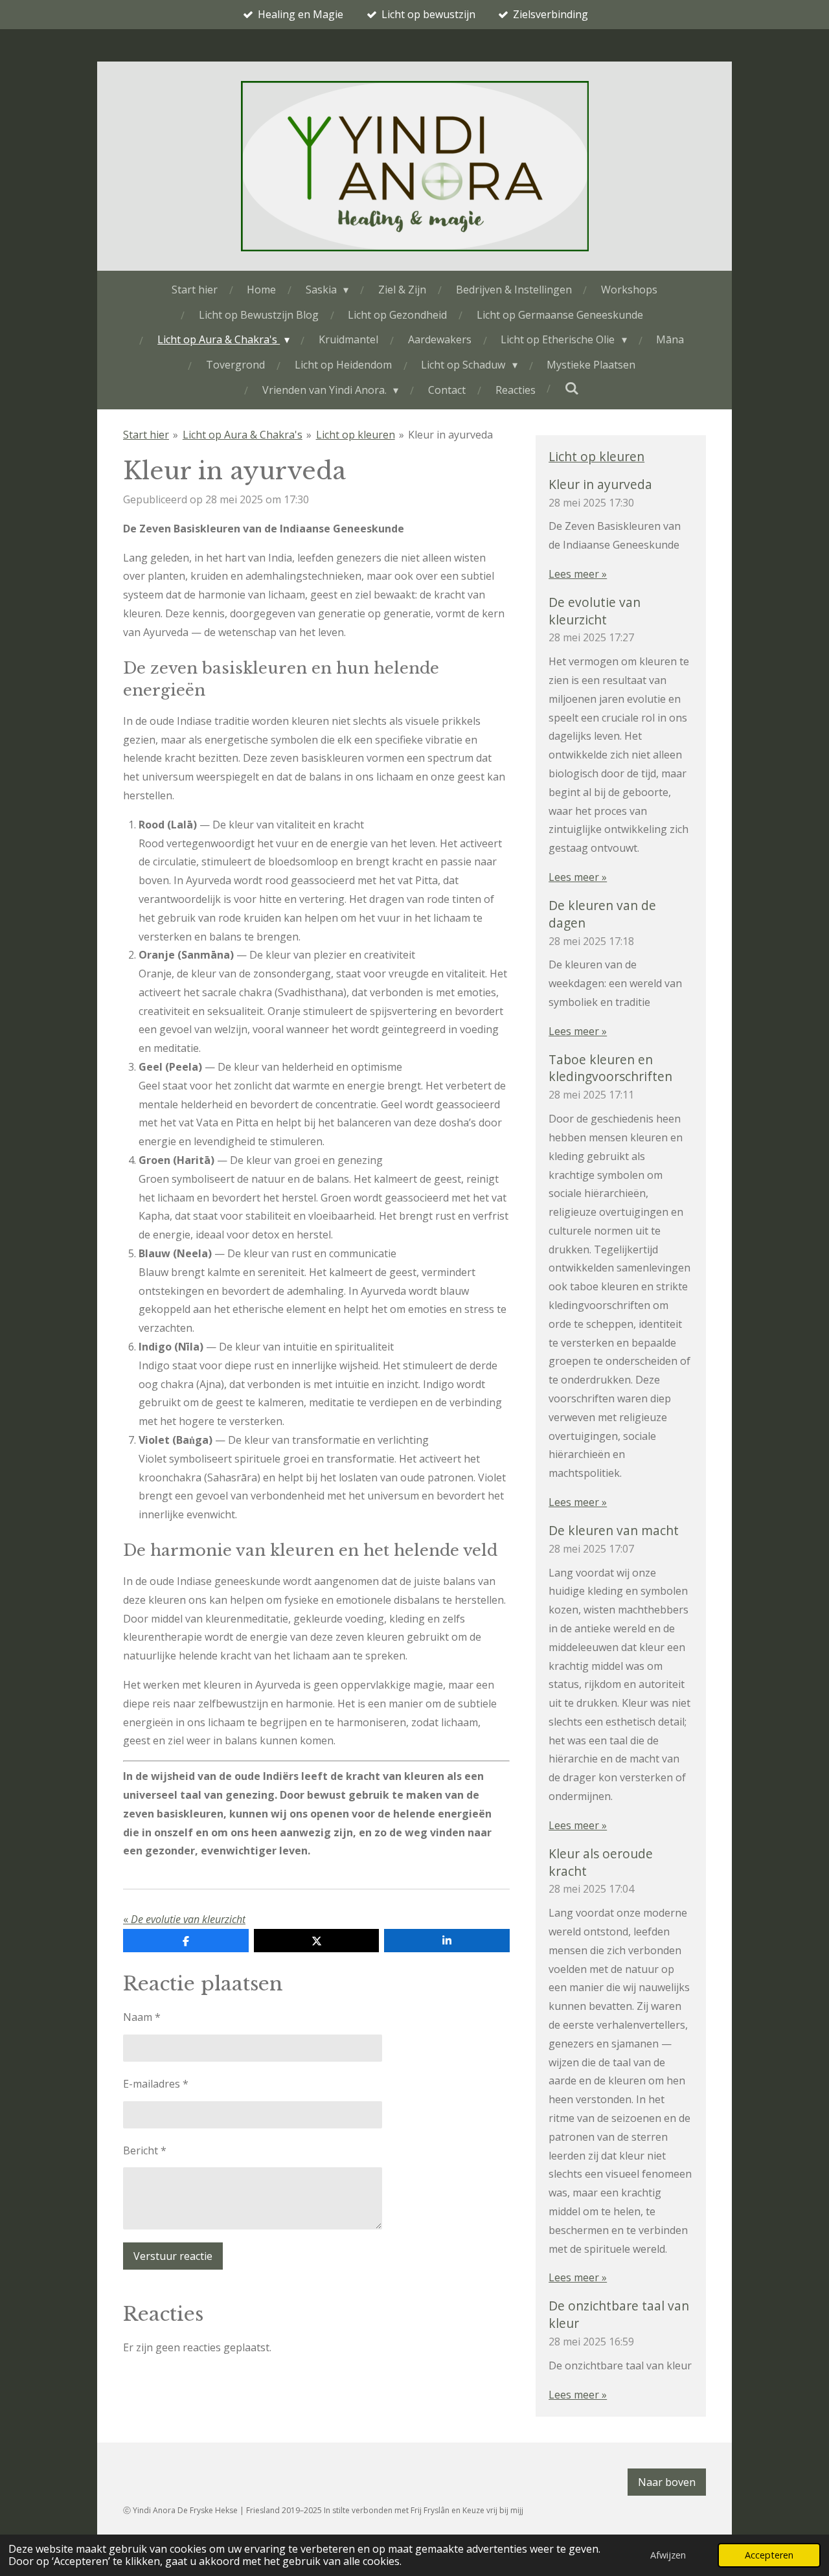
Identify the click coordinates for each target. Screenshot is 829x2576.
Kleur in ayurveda (450, 435)
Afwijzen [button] (668, 2555)
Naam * (142, 2017)
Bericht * (145, 2150)
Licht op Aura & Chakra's (243, 435)
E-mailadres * (156, 2084)
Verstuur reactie (173, 2256)
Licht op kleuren (356, 435)
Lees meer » (578, 574)
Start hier (146, 435)
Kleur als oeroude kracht (601, 1862)
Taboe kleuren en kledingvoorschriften (610, 1068)
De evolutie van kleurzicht (595, 611)
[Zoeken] (572, 388)
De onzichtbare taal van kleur (619, 2314)
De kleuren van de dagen (602, 914)
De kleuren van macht (614, 1530)
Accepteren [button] (769, 2555)
